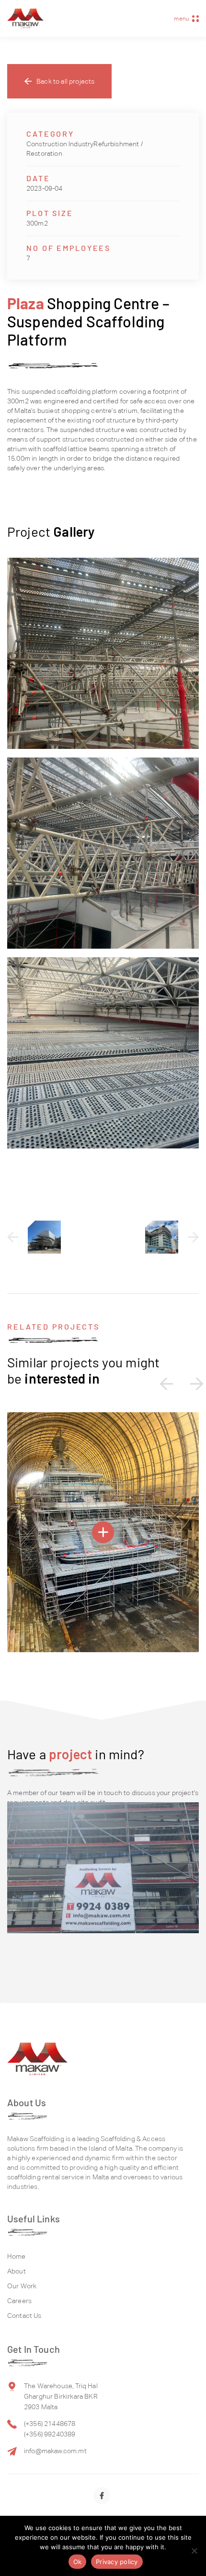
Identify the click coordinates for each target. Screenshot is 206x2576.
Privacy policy (117, 2562)
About (17, 2271)
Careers (19, 2301)
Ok (78, 2562)
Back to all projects (65, 81)
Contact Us (24, 2316)
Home (17, 2256)
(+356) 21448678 (50, 2424)
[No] (194, 2551)
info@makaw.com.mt (55, 2451)
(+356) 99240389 (50, 2434)
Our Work (22, 2286)
